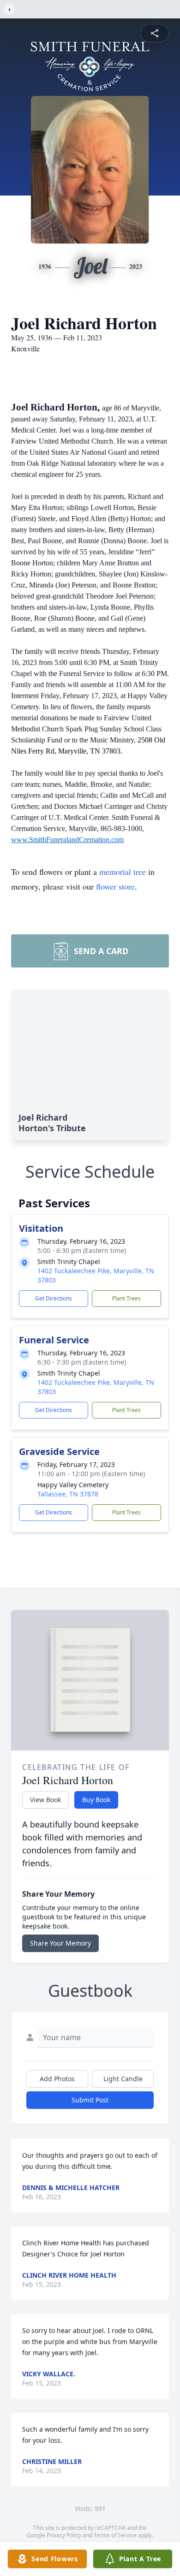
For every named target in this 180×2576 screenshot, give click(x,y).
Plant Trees (126, 1298)
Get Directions (54, 1298)
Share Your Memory (60, 1943)
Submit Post (90, 2100)
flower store (115, 886)
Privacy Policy (64, 2535)
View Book (45, 1800)
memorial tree (123, 872)
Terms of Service (115, 2535)
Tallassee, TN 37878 (68, 1494)
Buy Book (96, 1800)
